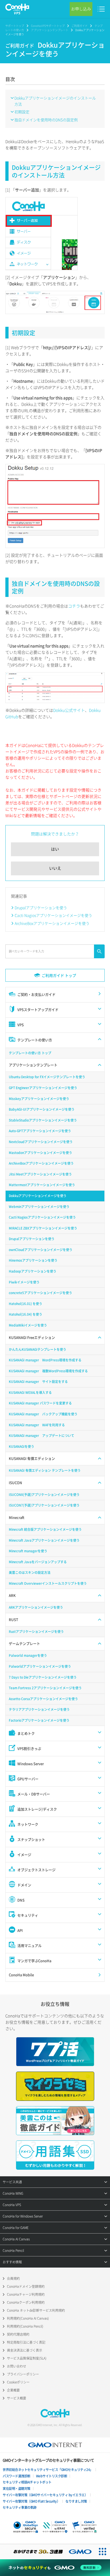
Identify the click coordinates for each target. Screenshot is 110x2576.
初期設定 (22, 112)
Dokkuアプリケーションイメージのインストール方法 (55, 101)
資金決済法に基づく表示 (25, 2350)
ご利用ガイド (80, 26)
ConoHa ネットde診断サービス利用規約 (36, 2310)
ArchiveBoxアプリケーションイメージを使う (52, 923)
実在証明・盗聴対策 (17, 2489)
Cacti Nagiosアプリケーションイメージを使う (53, 915)
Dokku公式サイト (69, 710)
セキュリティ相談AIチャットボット (27, 2482)
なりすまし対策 (76, 2501)
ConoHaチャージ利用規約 (26, 2294)
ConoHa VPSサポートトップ (48, 26)
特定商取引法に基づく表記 (26, 2342)
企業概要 (13, 2390)
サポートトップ (15, 26)
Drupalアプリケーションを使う (41, 908)
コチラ (74, 606)
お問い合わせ (17, 2366)
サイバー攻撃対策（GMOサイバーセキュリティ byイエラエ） (45, 2495)
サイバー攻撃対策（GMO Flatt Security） (31, 2501)
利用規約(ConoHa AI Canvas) (28, 2318)
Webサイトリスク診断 (52, 2476)
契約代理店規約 (18, 2334)
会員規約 (13, 2278)
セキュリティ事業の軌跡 (20, 2507)
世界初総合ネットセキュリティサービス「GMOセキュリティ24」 (48, 2470)
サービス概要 (17, 2398)
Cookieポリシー (18, 2382)
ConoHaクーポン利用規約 (26, 2302)
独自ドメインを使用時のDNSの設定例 (46, 120)
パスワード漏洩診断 (17, 2476)
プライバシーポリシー (23, 2374)
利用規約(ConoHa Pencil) (25, 2326)
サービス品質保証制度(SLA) (27, 2358)
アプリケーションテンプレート (50, 30)
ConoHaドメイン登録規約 (26, 2286)
